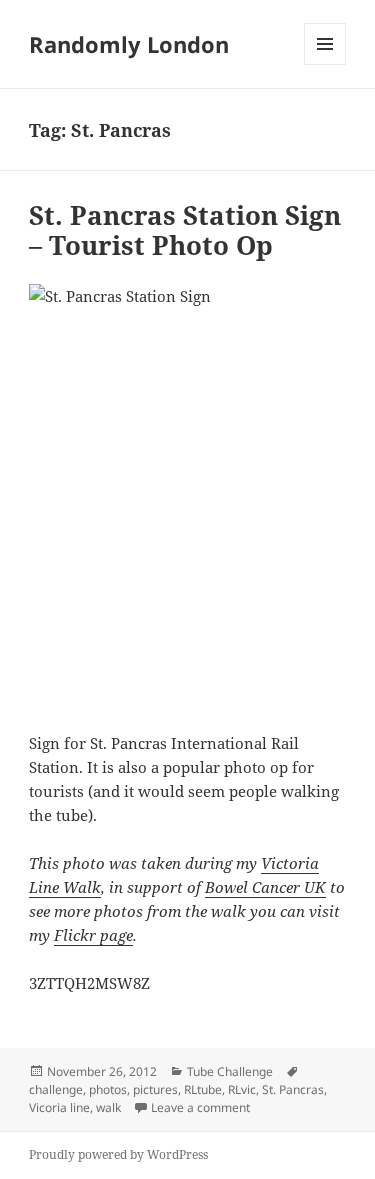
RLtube (203, 1089)
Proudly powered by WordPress (118, 1154)
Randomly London (129, 44)
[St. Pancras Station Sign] (187, 495)
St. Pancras (293, 1089)
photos (108, 1089)
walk (108, 1107)
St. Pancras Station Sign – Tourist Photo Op (185, 230)
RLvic (242, 1089)
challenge (56, 1089)
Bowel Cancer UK (265, 887)
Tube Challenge (230, 1071)
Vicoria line (59, 1107)
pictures (155, 1089)
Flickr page (93, 935)
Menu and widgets (325, 64)
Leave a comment (200, 1107)
